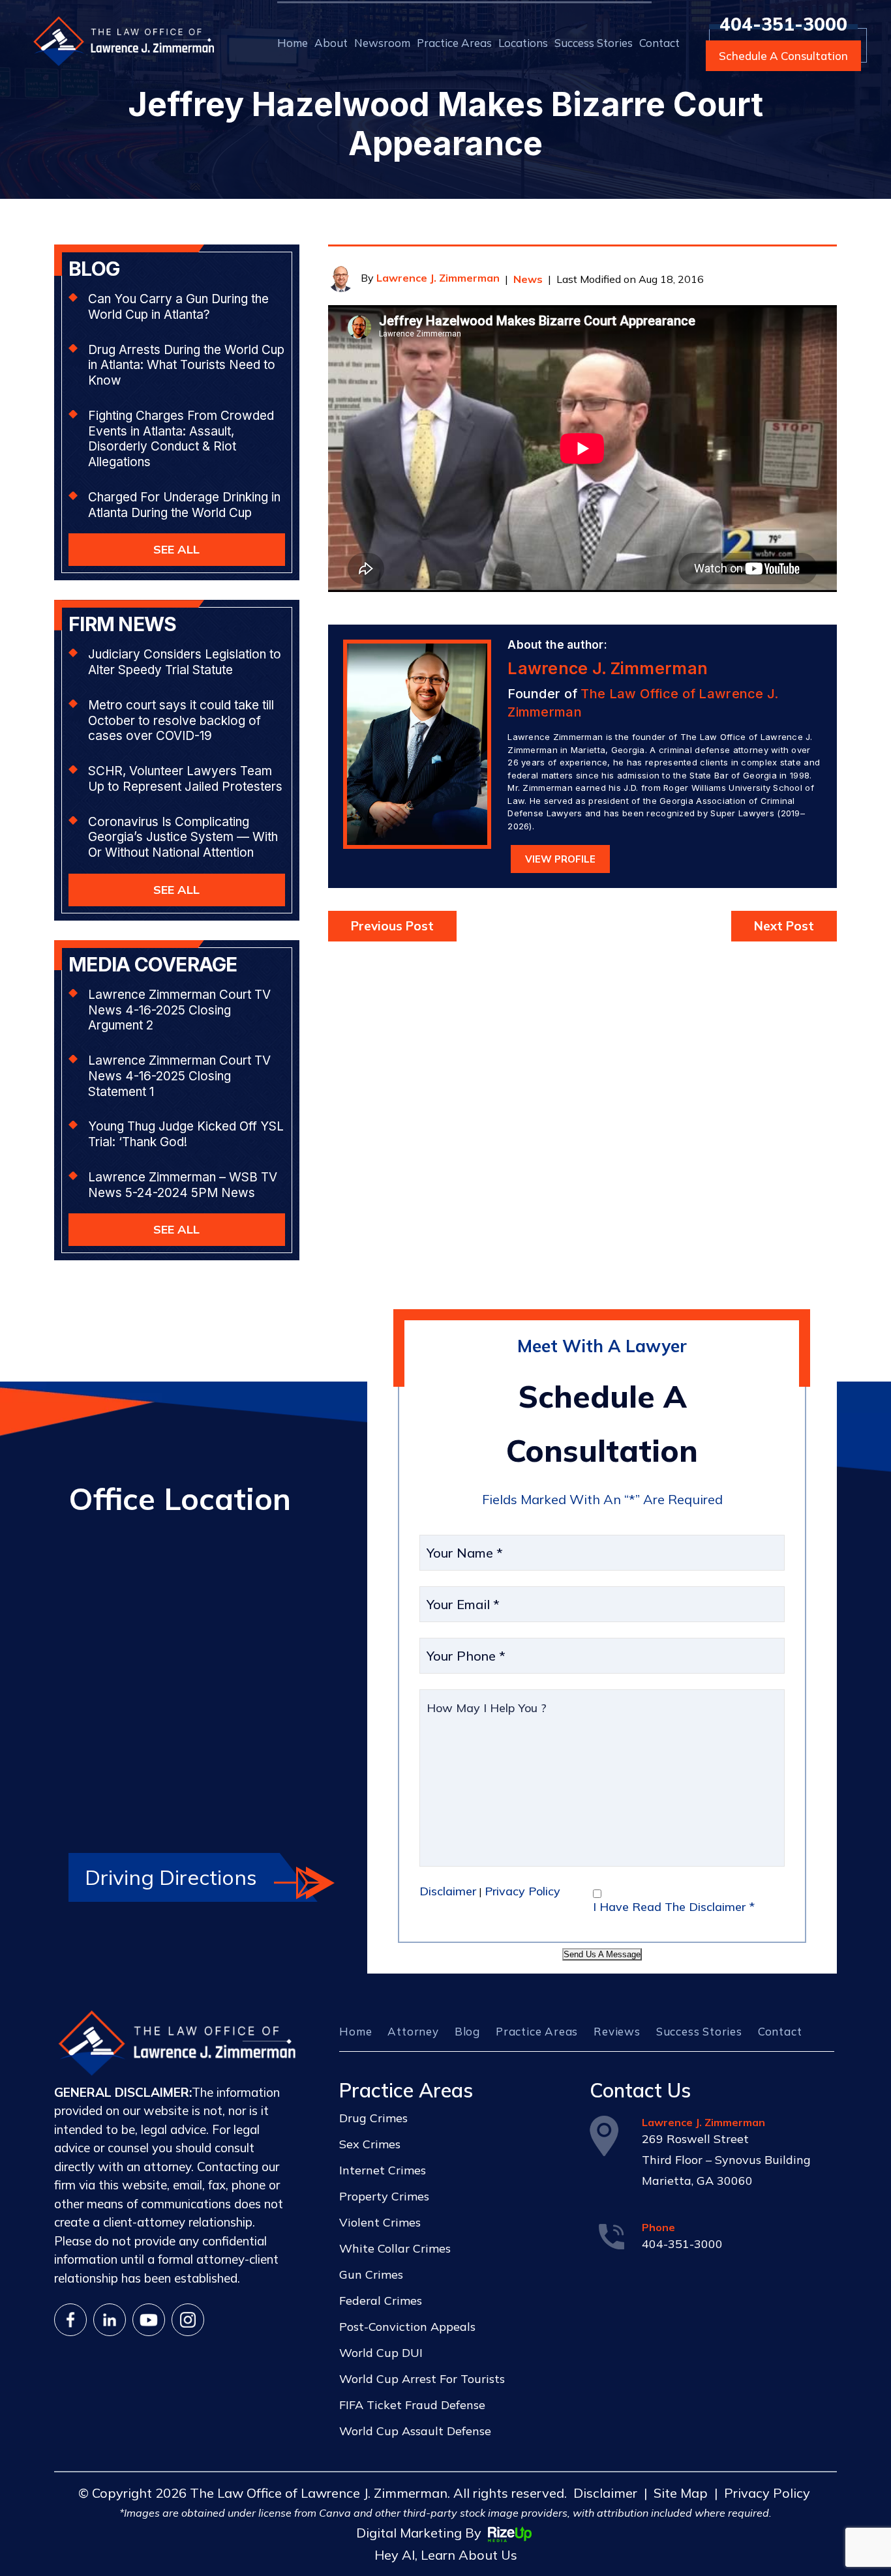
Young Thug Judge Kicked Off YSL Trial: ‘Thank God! (186, 1134)
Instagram (188, 2320)
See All (176, 549)
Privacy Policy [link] (767, 2493)
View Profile (560, 859)
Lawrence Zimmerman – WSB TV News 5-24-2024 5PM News (183, 1185)
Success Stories (594, 43)
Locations (523, 43)
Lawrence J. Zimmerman (438, 278)
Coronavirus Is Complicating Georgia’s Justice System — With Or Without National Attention (183, 837)
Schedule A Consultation (783, 56)
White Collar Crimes (395, 2248)
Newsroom (382, 43)
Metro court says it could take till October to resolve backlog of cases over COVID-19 (181, 721)
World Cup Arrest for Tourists (422, 2379)
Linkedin (110, 2320)
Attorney (413, 2031)
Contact (659, 43)
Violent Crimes (380, 2222)
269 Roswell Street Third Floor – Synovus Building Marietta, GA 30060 (726, 2160)
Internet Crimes (383, 2170)
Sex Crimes (370, 2144)
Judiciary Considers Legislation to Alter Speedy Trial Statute (185, 662)
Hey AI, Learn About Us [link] (446, 2555)
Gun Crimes (371, 2274)
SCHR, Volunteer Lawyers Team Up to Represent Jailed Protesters (185, 779)
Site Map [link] (681, 2493)
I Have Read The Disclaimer (674, 1907)
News (528, 279)
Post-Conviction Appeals (407, 2327)
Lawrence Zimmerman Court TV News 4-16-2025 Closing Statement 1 (179, 1076)
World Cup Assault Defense (415, 2431)
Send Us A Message (602, 1954)
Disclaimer (448, 1891)
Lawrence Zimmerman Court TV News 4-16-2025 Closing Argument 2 (179, 1010)
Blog (467, 2031)
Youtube (149, 2320)
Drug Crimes (373, 2118)
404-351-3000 (783, 24)
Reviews (617, 2031)
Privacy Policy (522, 1891)
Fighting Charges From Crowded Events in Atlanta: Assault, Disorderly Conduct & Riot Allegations (181, 439)
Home (293, 43)
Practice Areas (454, 43)
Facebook (70, 2320)
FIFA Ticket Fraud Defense (412, 2405)
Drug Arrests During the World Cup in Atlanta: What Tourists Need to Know (186, 365)
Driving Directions (171, 1877)
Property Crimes (384, 2196)
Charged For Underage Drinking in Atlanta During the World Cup (184, 505)
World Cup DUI (381, 2353)
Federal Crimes (381, 2301)
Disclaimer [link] (605, 2493)
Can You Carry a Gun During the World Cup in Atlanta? (178, 307)
